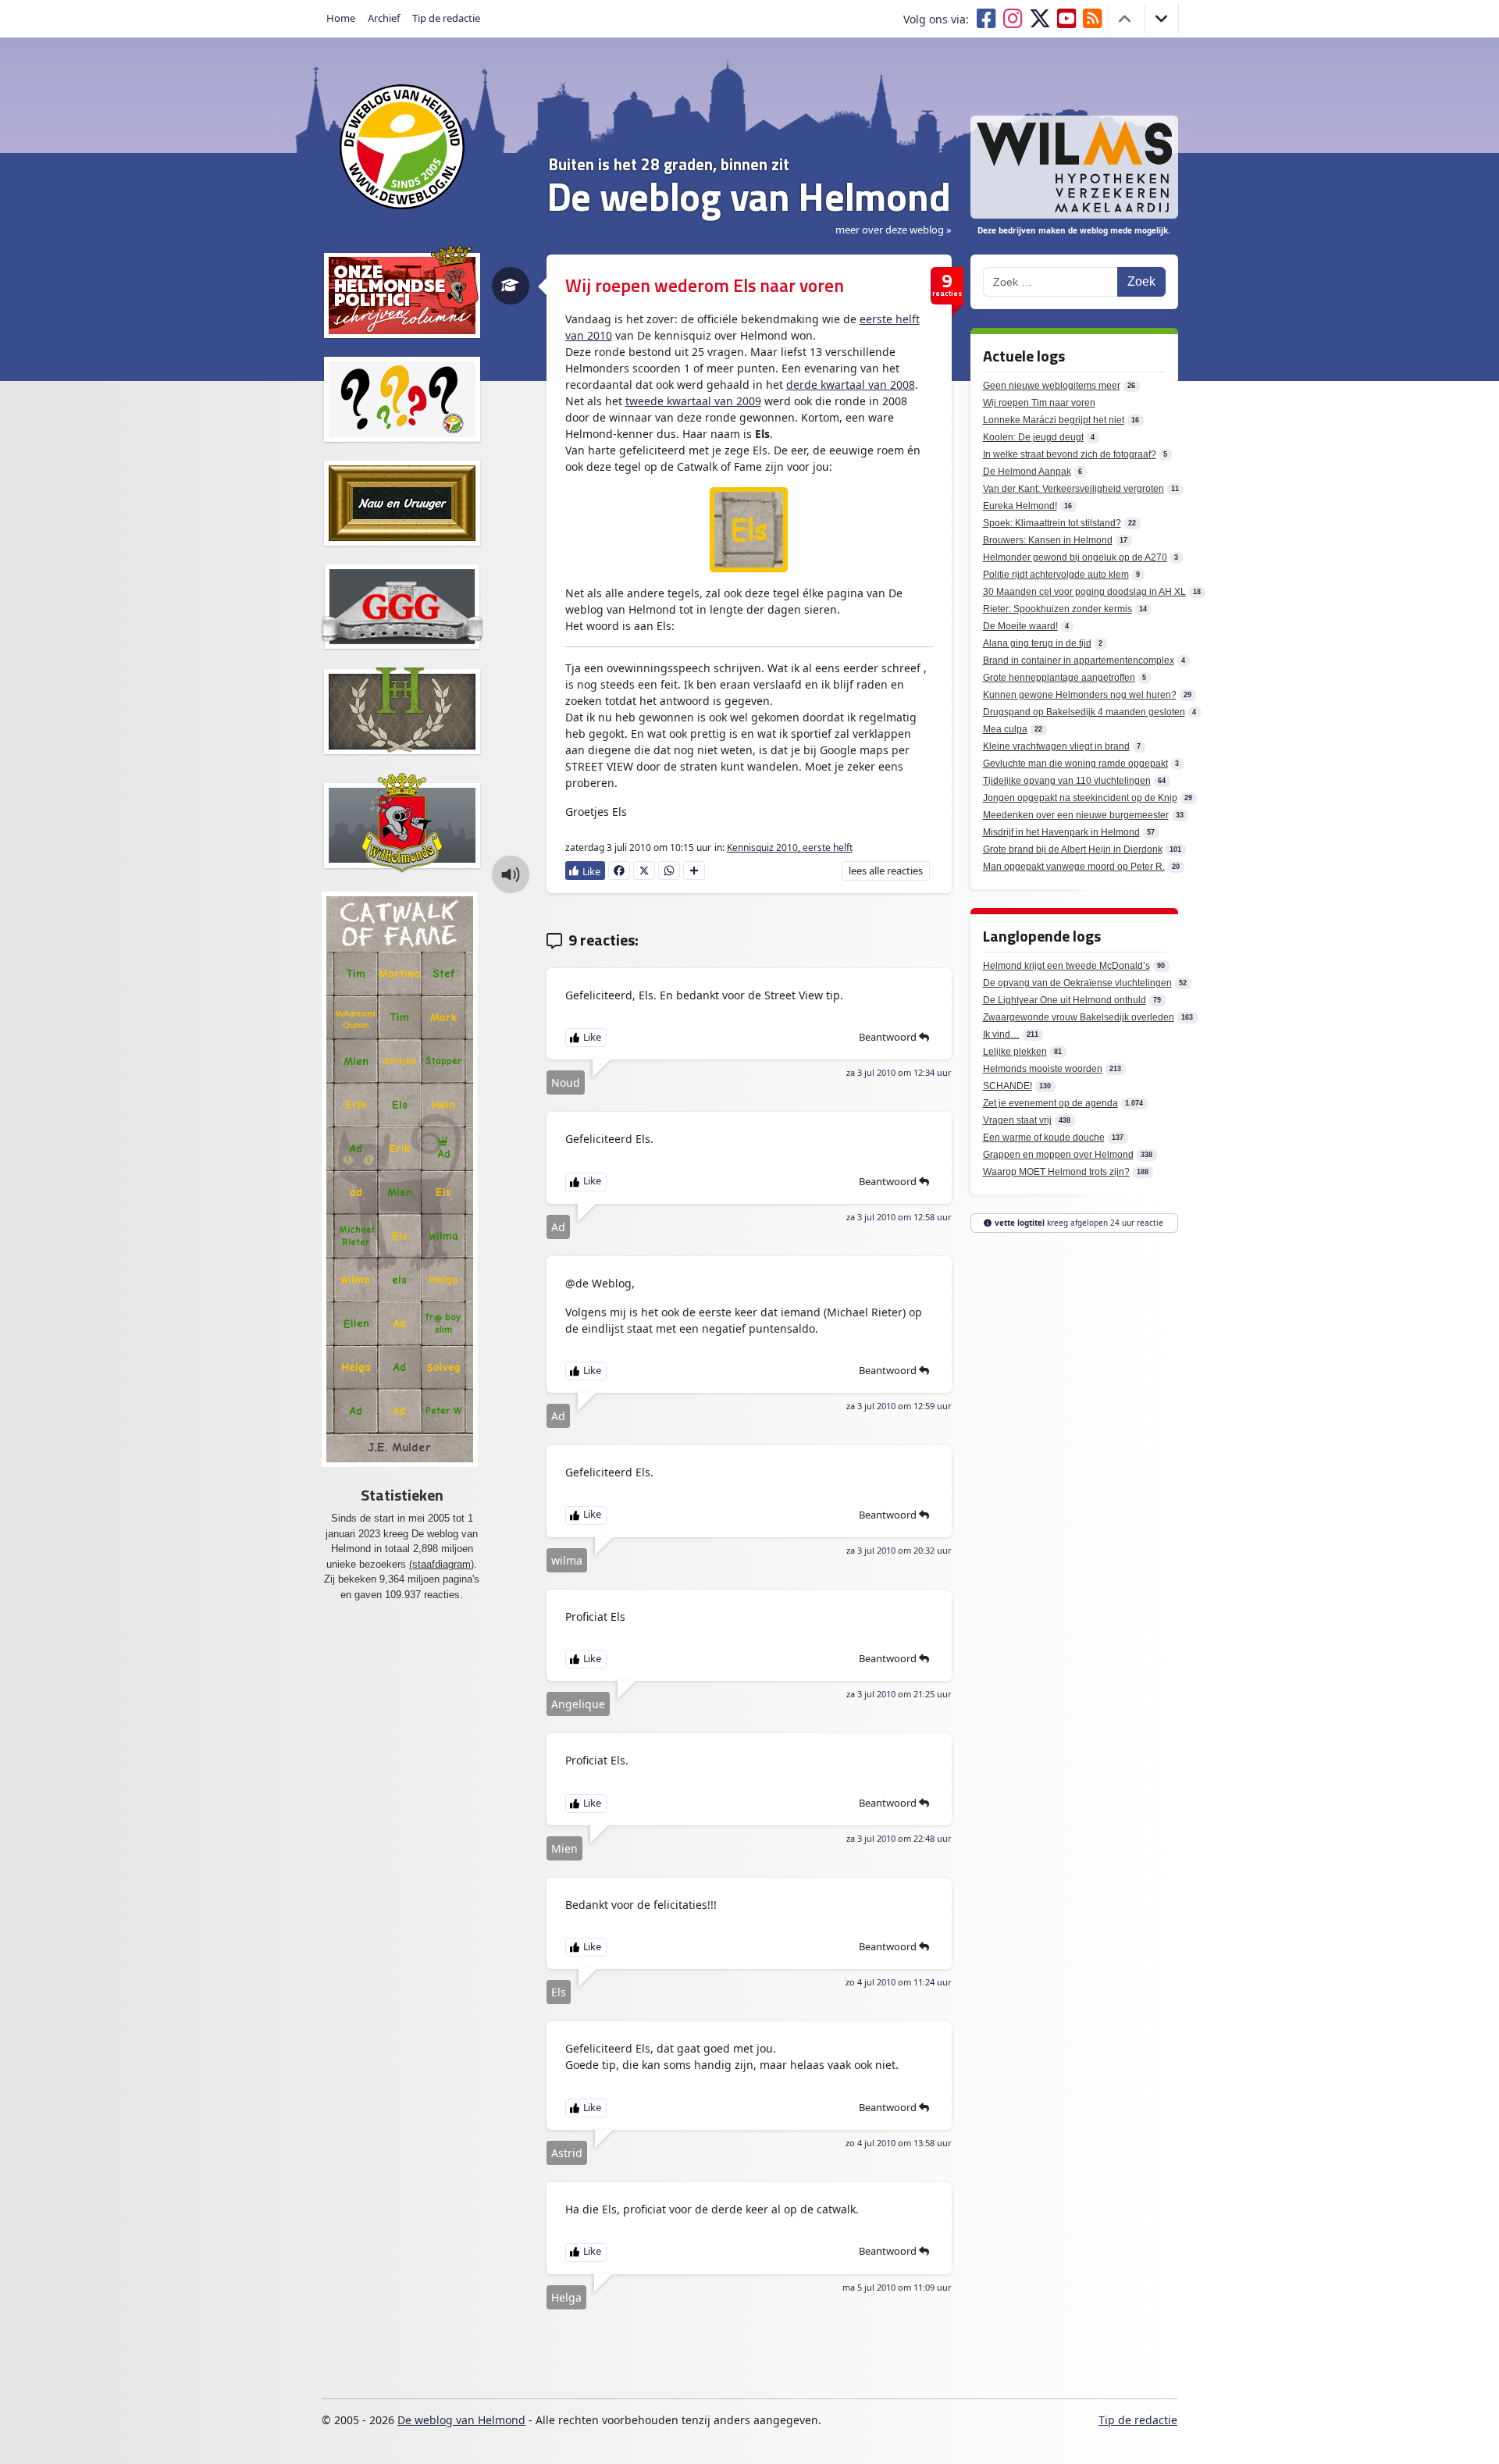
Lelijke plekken (1015, 1052)
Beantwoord (889, 1037)
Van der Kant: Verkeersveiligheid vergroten (1074, 489)
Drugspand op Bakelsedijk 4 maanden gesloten (1084, 712)
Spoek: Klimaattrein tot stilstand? (1052, 523)
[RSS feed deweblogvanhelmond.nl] (1096, 19)
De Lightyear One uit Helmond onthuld (1065, 1000)
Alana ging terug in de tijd (1037, 643)
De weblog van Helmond (461, 2420)
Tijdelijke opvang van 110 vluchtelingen (1067, 781)
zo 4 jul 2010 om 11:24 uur (899, 1982)
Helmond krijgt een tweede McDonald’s (1066, 966)
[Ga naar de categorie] (510, 286)
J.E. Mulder (399, 1447)
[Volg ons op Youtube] (1070, 19)
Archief (384, 18)
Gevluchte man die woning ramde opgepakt (1075, 764)
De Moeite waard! (1020, 626)
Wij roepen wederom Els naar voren (705, 285)
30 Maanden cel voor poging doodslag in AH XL (1084, 592)
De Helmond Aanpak (1027, 472)
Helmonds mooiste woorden (1043, 1069)
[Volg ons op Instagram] (1016, 19)
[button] (511, 874)
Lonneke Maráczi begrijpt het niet (1054, 420)
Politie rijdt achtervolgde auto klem (1056, 575)
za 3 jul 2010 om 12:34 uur (899, 1072)
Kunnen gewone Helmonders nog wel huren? (1080, 695)
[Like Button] (586, 871)
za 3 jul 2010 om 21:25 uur (899, 1694)
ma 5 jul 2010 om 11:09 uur (897, 2287)
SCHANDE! (1008, 1086)
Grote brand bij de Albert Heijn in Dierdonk (1073, 849)
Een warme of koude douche (1044, 1138)
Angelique (578, 1704)
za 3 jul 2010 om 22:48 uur (899, 1838)
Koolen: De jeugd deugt (1033, 437)
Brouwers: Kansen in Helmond (1048, 540)
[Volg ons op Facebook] (989, 19)
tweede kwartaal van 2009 (693, 401)
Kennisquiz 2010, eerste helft (790, 847)
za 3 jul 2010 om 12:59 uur (899, 1406)
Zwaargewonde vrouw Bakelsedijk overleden (1079, 1017)
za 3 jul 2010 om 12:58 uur (899, 1217)
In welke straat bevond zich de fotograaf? (1070, 454)
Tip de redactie (446, 18)
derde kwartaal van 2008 (851, 385)
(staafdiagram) (442, 1564)
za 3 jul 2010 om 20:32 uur (899, 1550)
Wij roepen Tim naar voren (1039, 403)
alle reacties (885, 871)
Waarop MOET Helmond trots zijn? (1056, 1172)
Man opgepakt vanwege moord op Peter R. (1074, 867)
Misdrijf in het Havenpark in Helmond (1061, 832)
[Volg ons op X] (1043, 19)
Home (341, 18)
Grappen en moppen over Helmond (1058, 1155)
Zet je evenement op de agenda (1050, 1103)
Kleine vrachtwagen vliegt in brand (1056, 746)
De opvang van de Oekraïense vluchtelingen (1077, 983)
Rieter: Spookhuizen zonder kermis (1057, 609)
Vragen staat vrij (1017, 1120)
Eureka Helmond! (1020, 506)
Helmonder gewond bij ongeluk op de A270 (1075, 557)
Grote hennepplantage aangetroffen (1059, 678)
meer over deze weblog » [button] (894, 230)
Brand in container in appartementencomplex (1079, 661)
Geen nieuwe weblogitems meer (1052, 386)
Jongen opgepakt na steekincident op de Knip (1080, 798)
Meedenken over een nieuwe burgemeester (1076, 815)
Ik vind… (1001, 1034)
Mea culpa (1005, 729)
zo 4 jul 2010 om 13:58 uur (899, 2143)
